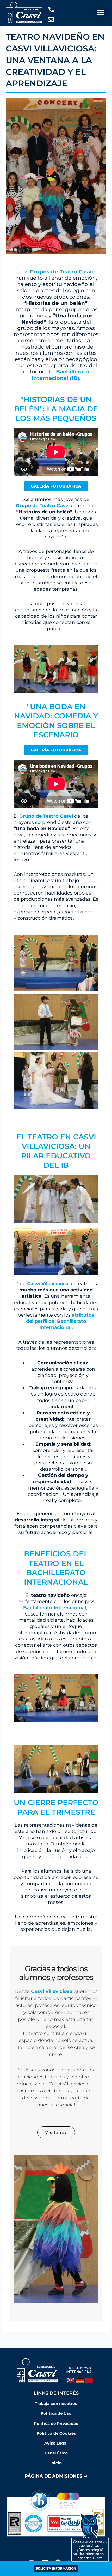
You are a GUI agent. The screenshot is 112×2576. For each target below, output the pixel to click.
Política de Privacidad (56, 2424)
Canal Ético (56, 2453)
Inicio (56, 2463)
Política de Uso (56, 2413)
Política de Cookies (56, 2433)
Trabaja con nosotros (56, 2404)
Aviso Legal (56, 2443)
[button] (101, 12)
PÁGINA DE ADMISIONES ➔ (56, 2476)
